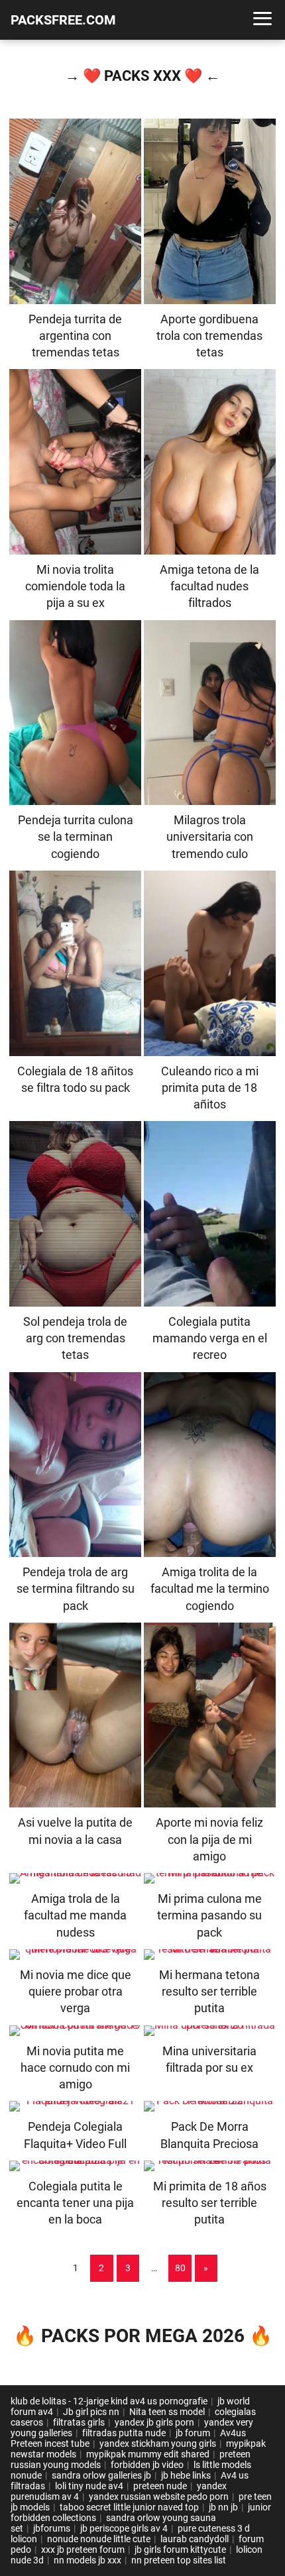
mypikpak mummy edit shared (148, 2454)
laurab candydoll (195, 2539)
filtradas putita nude (124, 2433)
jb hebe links (186, 2475)
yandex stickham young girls (158, 2443)
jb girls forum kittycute (180, 2549)
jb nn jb (223, 2507)
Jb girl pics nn (91, 2412)
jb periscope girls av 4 (124, 2528)
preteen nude (160, 2486)
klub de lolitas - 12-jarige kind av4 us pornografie (109, 2401)
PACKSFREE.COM (63, 20)
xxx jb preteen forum (83, 2549)
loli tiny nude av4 (89, 2486)
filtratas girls (79, 2422)
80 (180, 2268)
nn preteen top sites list (179, 2560)
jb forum (193, 2433)
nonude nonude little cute (99, 2539)
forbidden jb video (147, 2465)
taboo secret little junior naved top (129, 2507)
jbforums (52, 2528)
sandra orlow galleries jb (101, 2475)
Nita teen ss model (167, 2412)
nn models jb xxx (87, 2560)
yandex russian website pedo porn (159, 2496)
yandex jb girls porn (154, 2422)
